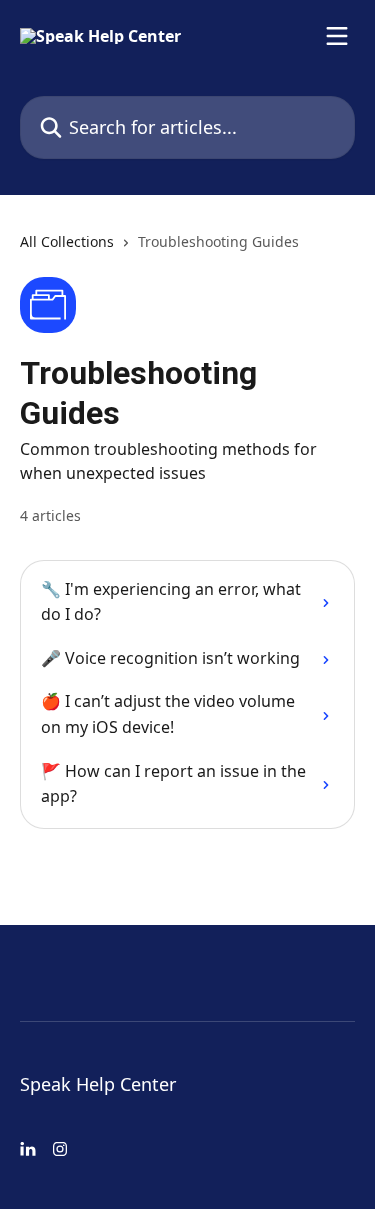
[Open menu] (337, 36)
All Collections (67, 241)
